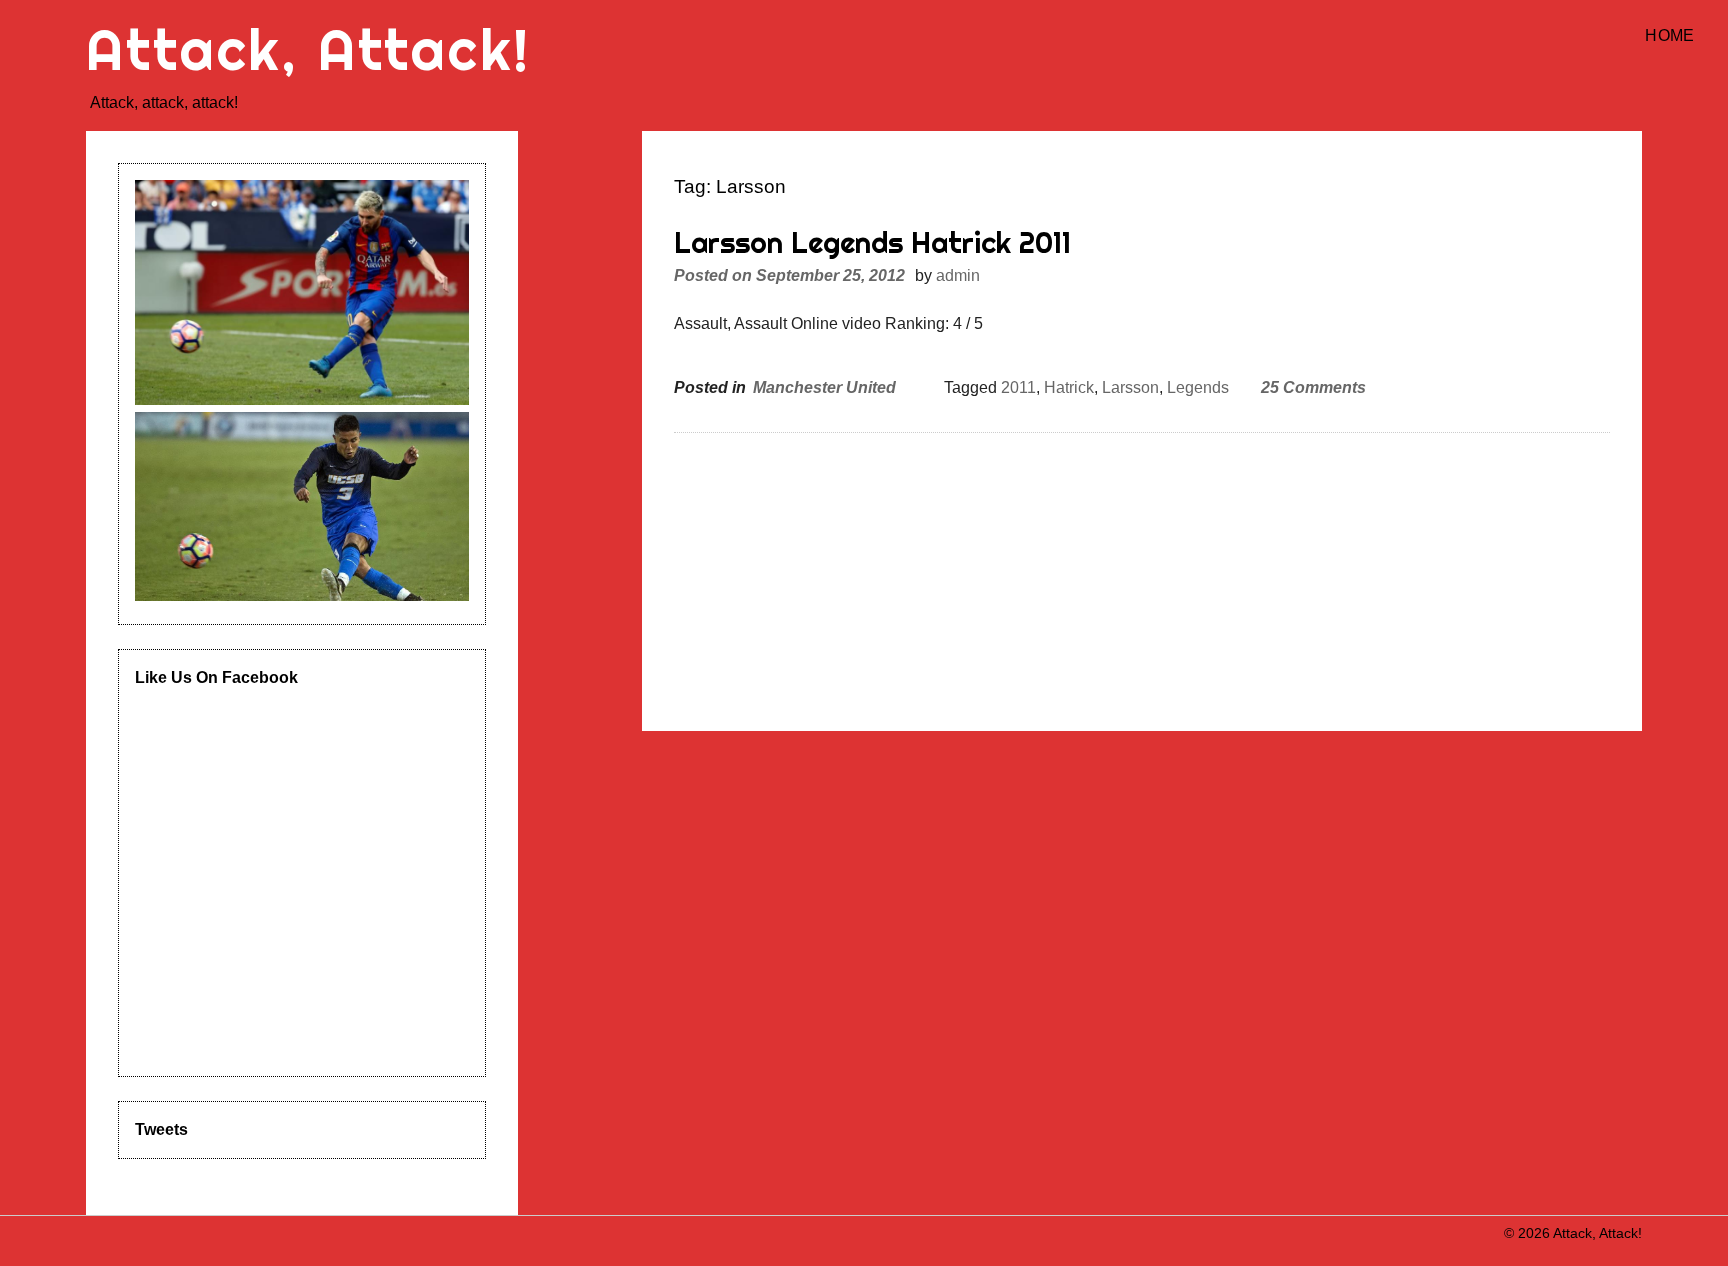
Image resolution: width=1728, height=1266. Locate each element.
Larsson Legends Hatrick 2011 (872, 242)
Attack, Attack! (308, 49)
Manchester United (824, 387)
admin (958, 275)
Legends (1198, 387)
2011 (1018, 387)
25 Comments (1313, 387)
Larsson (1130, 387)
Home (1669, 35)
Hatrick (1069, 387)
